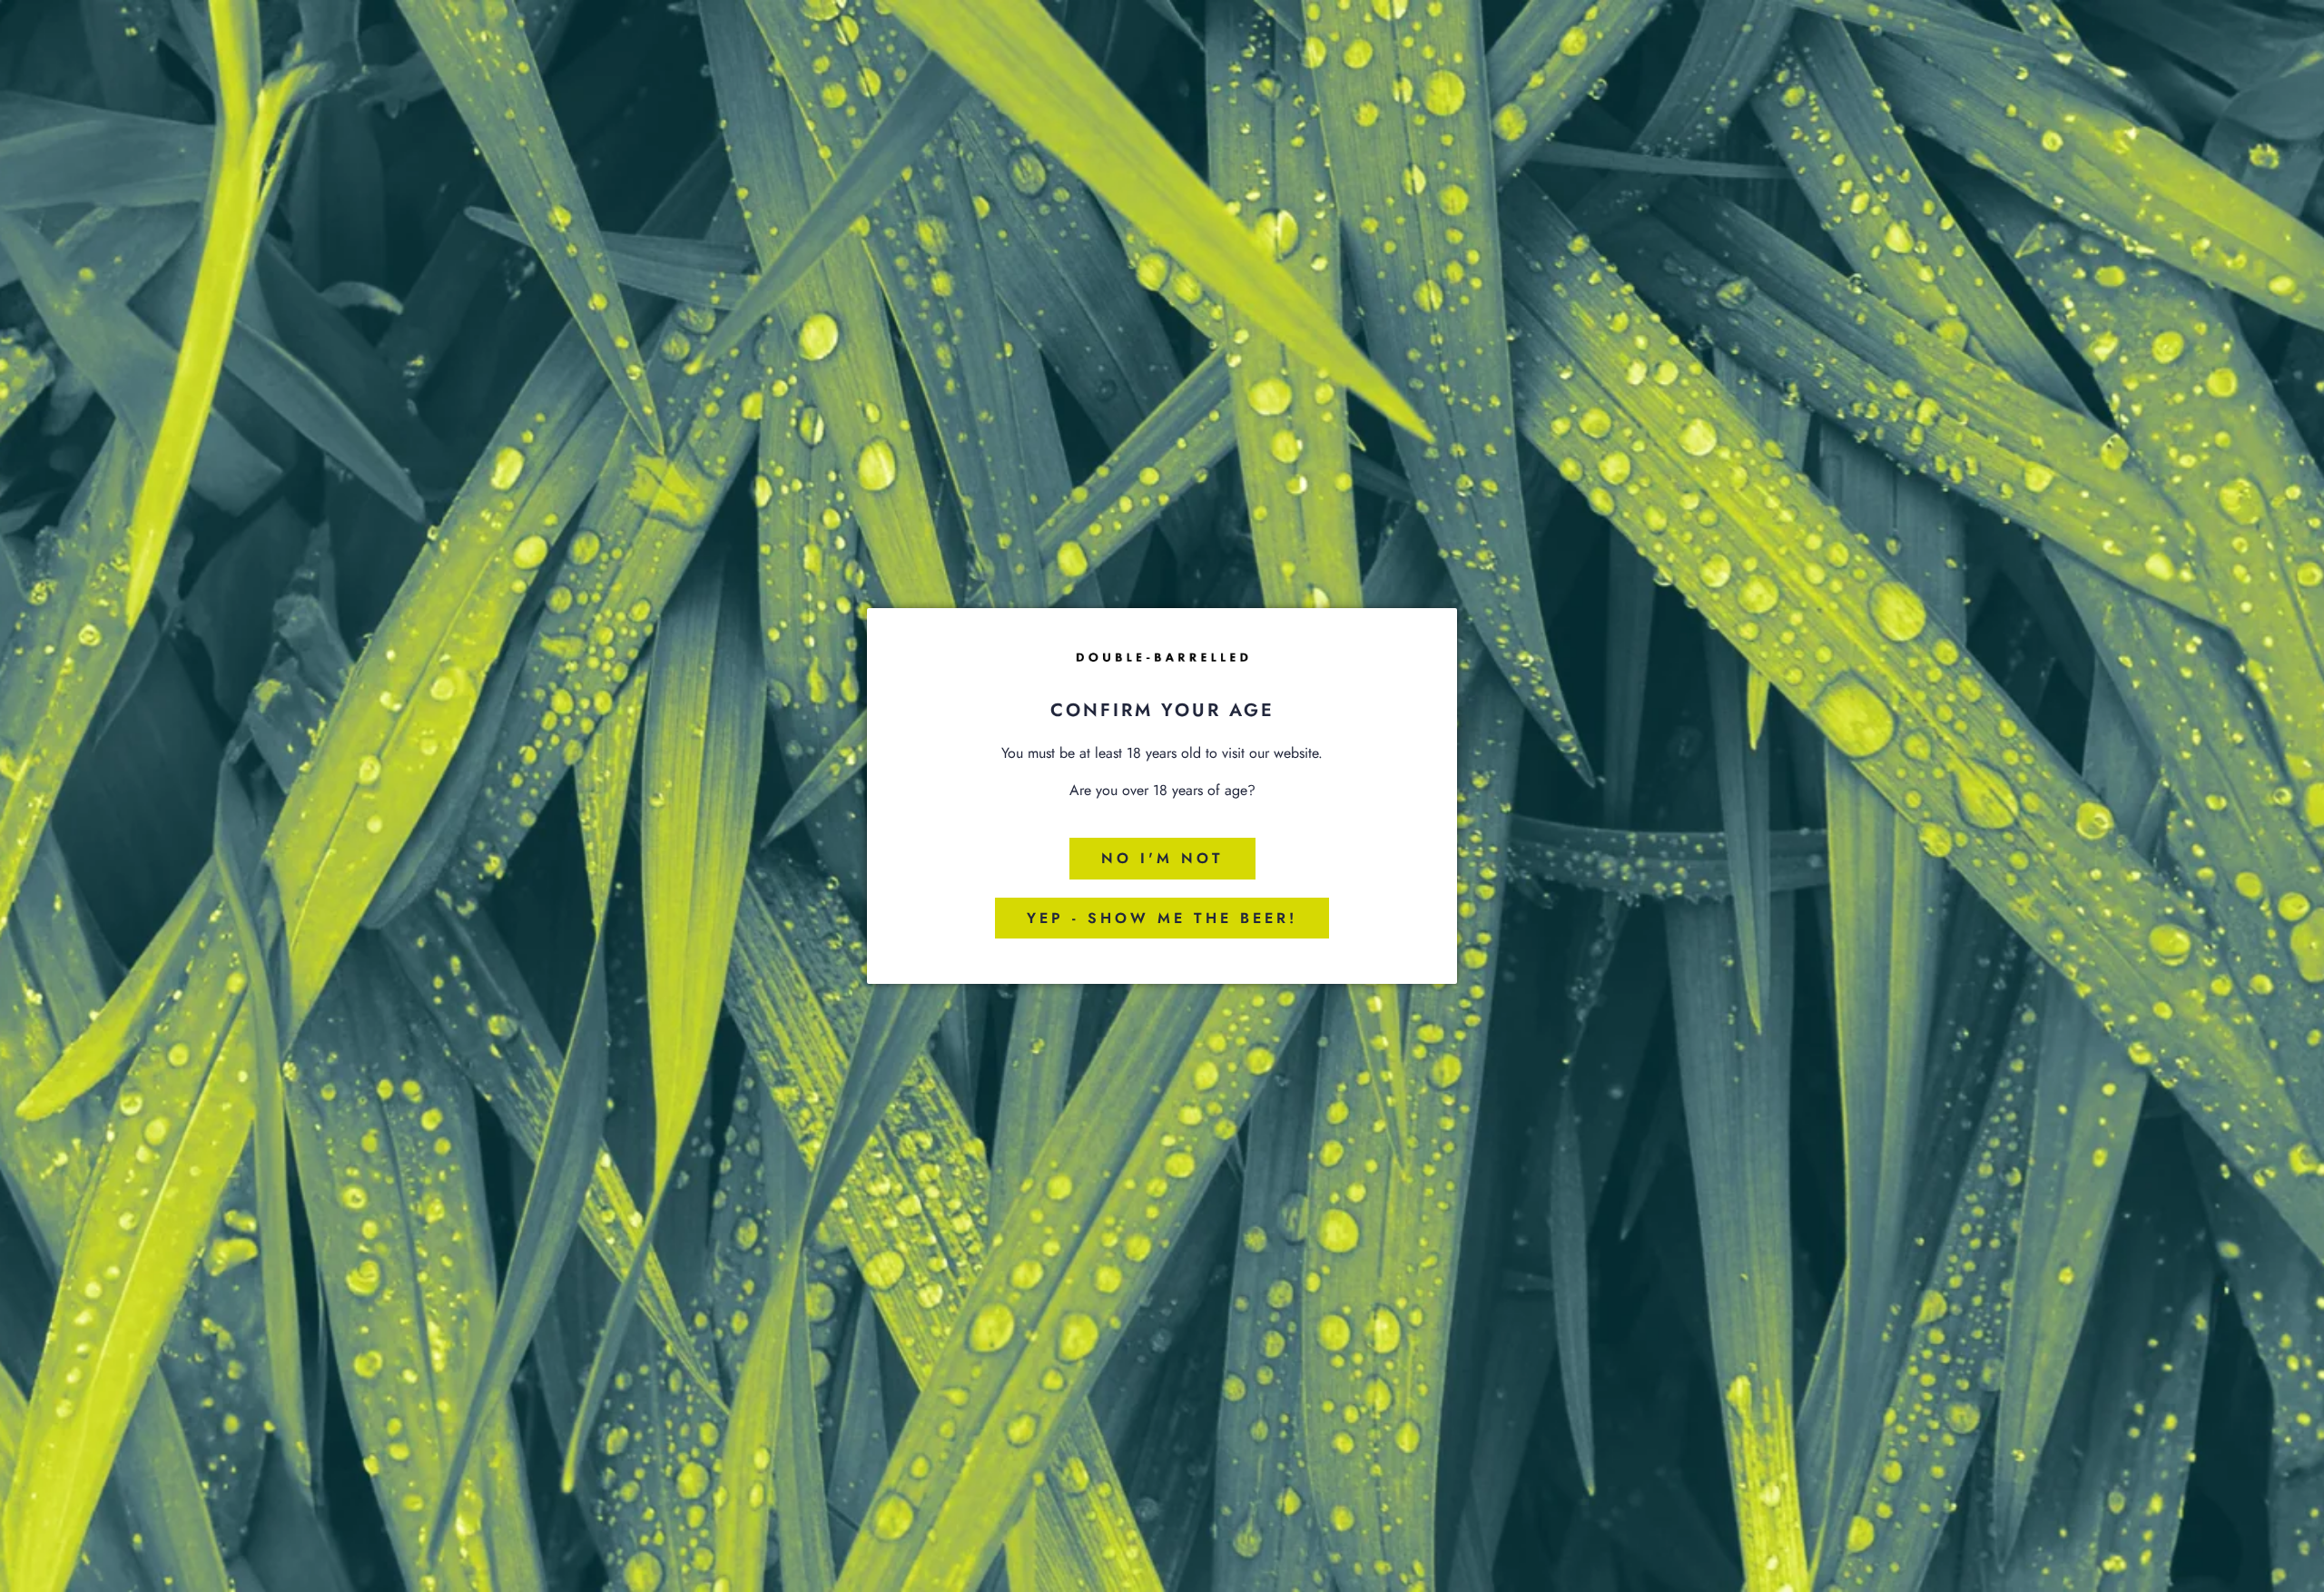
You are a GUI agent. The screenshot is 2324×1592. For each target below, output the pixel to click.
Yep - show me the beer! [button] (1162, 918)
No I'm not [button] (1162, 858)
